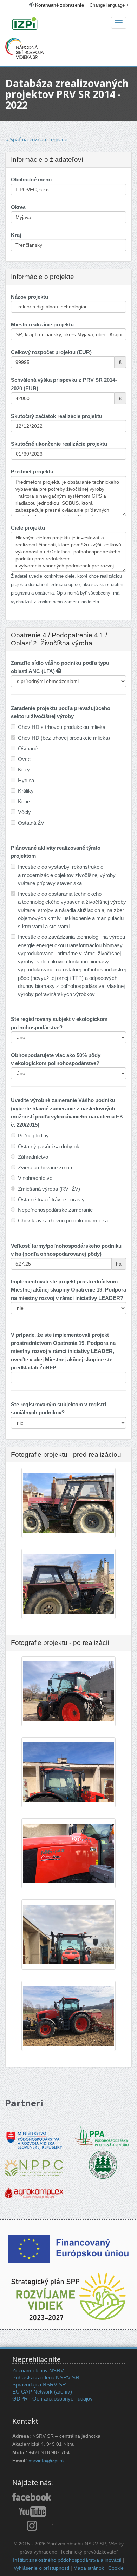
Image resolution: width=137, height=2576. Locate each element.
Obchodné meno (31, 180)
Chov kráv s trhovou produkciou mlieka (63, 1220)
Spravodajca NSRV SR (39, 2385)
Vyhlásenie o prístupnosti (41, 2568)
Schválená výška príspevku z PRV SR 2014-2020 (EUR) (64, 384)
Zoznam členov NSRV (38, 2371)
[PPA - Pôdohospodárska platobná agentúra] (103, 2136)
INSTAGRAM (32, 2525)
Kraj (16, 235)
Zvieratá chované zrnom (46, 1167)
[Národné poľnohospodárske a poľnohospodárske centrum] (34, 2163)
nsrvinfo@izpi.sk (47, 2461)
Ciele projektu (28, 528)
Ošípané (28, 748)
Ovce (24, 759)
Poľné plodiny (33, 1136)
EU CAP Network (32, 2392)
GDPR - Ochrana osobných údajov (53, 2399)
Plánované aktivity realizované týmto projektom (56, 852)
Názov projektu (30, 297)
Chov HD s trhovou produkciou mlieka (62, 727)
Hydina (26, 780)
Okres (18, 207)
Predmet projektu (32, 472)
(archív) (63, 2392)
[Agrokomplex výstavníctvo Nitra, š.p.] (34, 2188)
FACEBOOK (32, 2497)
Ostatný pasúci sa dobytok (49, 1146)
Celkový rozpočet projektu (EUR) (51, 352)
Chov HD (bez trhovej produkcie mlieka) (64, 738)
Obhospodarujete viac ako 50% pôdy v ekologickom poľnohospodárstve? (56, 1059)
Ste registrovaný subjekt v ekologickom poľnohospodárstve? (59, 1023)
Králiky (26, 791)
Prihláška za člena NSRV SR (46, 2378)
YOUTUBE (32, 2511)
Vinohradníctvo (35, 1178)
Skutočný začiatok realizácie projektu (57, 416)
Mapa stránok (89, 2568)
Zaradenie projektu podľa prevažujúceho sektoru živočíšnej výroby (61, 712)
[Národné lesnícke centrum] (103, 2164)
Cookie (116, 2568)
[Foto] (68, 1507)
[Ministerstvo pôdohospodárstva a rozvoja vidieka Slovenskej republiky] (34, 2135)
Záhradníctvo (33, 1157)
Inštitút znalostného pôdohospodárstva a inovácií (67, 2560)
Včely (24, 812)
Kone (24, 801)
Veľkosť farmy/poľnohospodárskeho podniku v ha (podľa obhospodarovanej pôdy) (66, 1250)
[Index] (68, 24)
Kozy (24, 769)
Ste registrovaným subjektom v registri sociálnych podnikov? (58, 1408)
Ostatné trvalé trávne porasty (51, 1199)
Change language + (109, 5)
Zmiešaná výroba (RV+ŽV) (49, 1189)
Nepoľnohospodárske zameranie (55, 1210)
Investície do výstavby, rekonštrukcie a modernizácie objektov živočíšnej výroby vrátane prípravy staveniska (67, 875)
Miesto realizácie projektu (42, 324)
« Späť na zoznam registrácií (38, 140)
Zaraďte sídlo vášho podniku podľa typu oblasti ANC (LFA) (60, 667)
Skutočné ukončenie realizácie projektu (59, 444)
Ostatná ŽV (31, 823)
